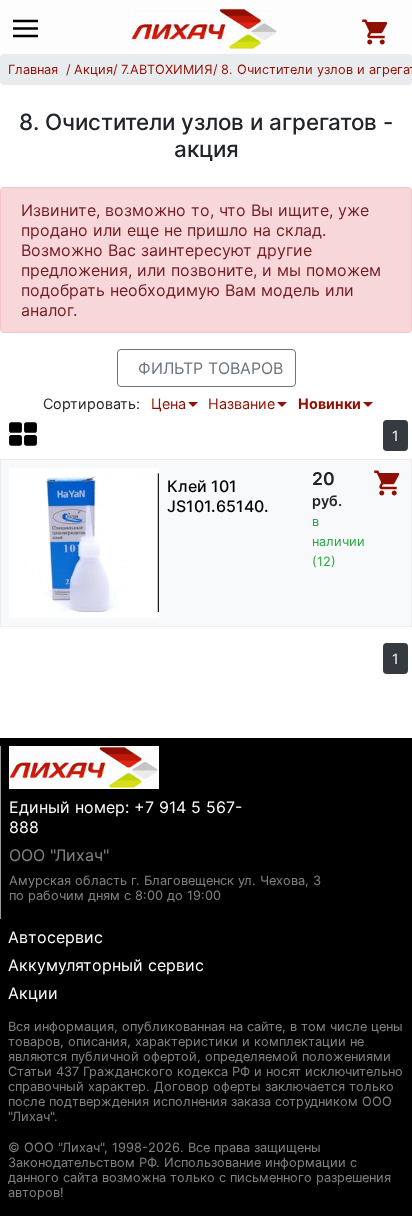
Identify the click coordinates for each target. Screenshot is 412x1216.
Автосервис (55, 937)
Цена (168, 403)
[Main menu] (30, 29)
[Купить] (388, 483)
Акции (33, 993)
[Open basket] (376, 29)
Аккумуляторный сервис (106, 965)
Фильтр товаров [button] (210, 368)
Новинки (329, 403)
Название (241, 403)
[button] (23, 434)
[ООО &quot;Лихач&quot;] (205, 29)
